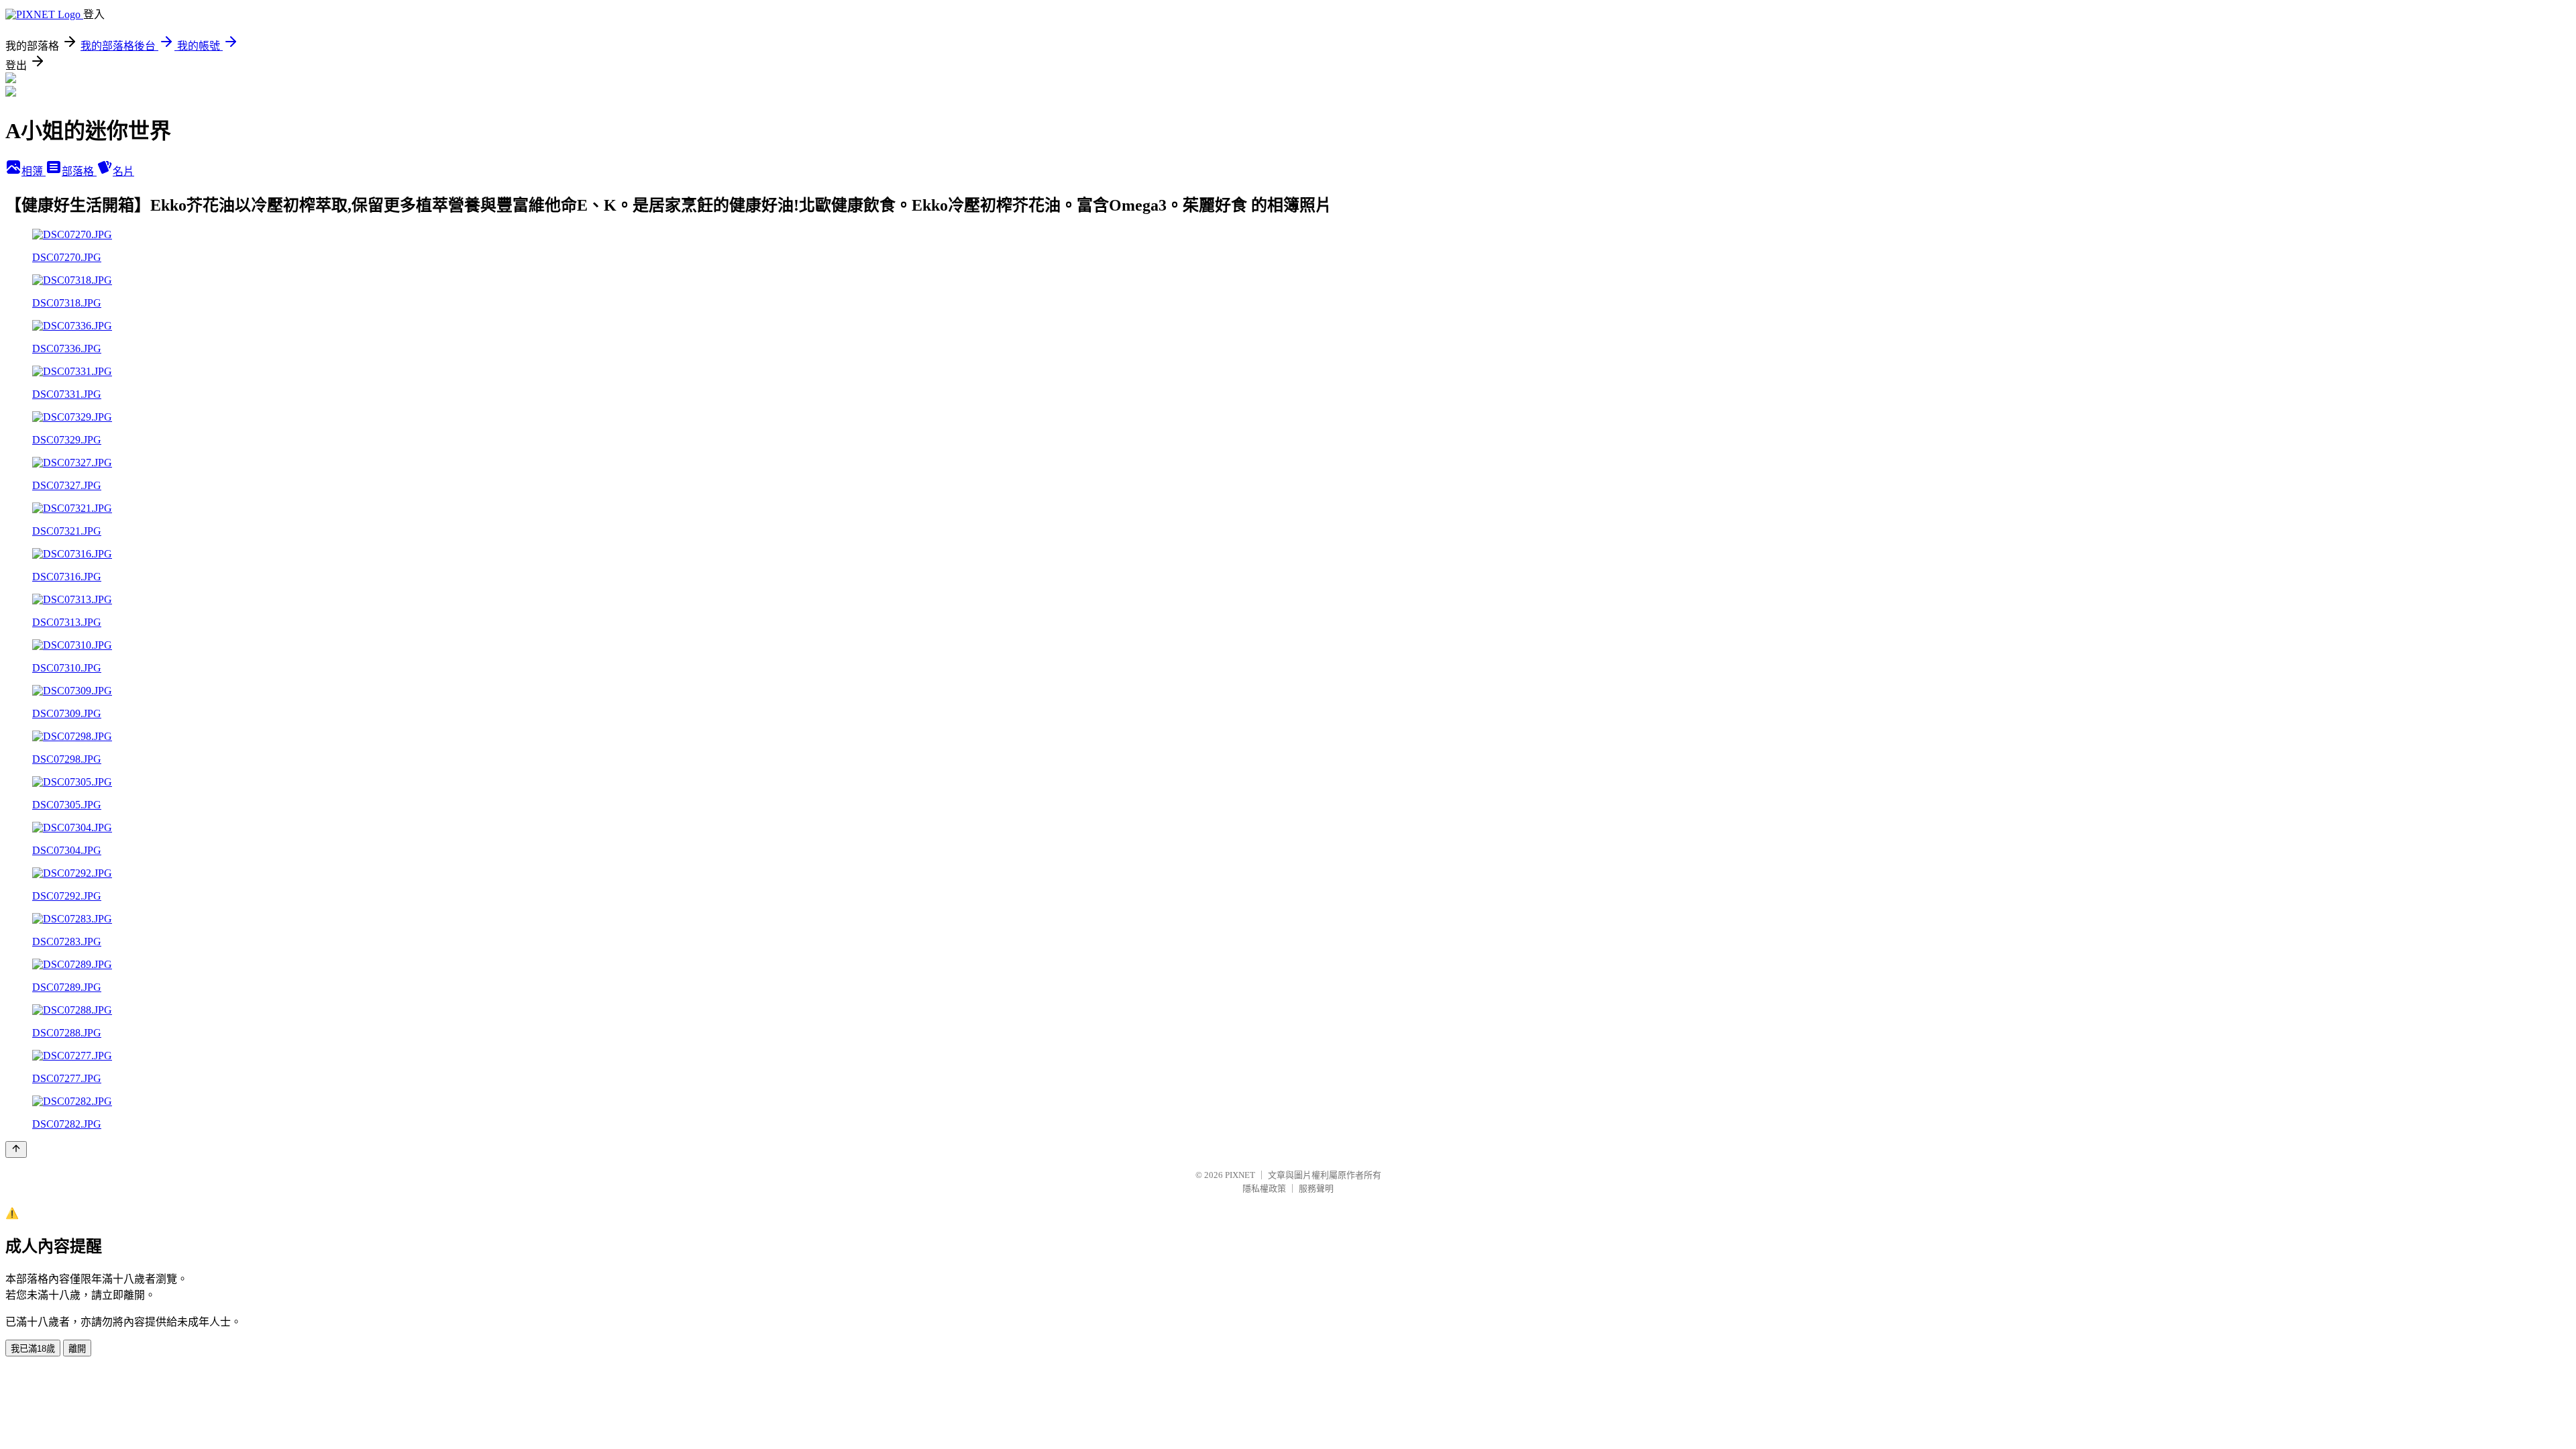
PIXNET (1240, 1175)
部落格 (79, 171)
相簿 (34, 171)
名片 (123, 171)
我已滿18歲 (33, 1349)
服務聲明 (1316, 1188)
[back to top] (16, 1149)
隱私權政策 (1264, 1188)
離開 (77, 1349)
